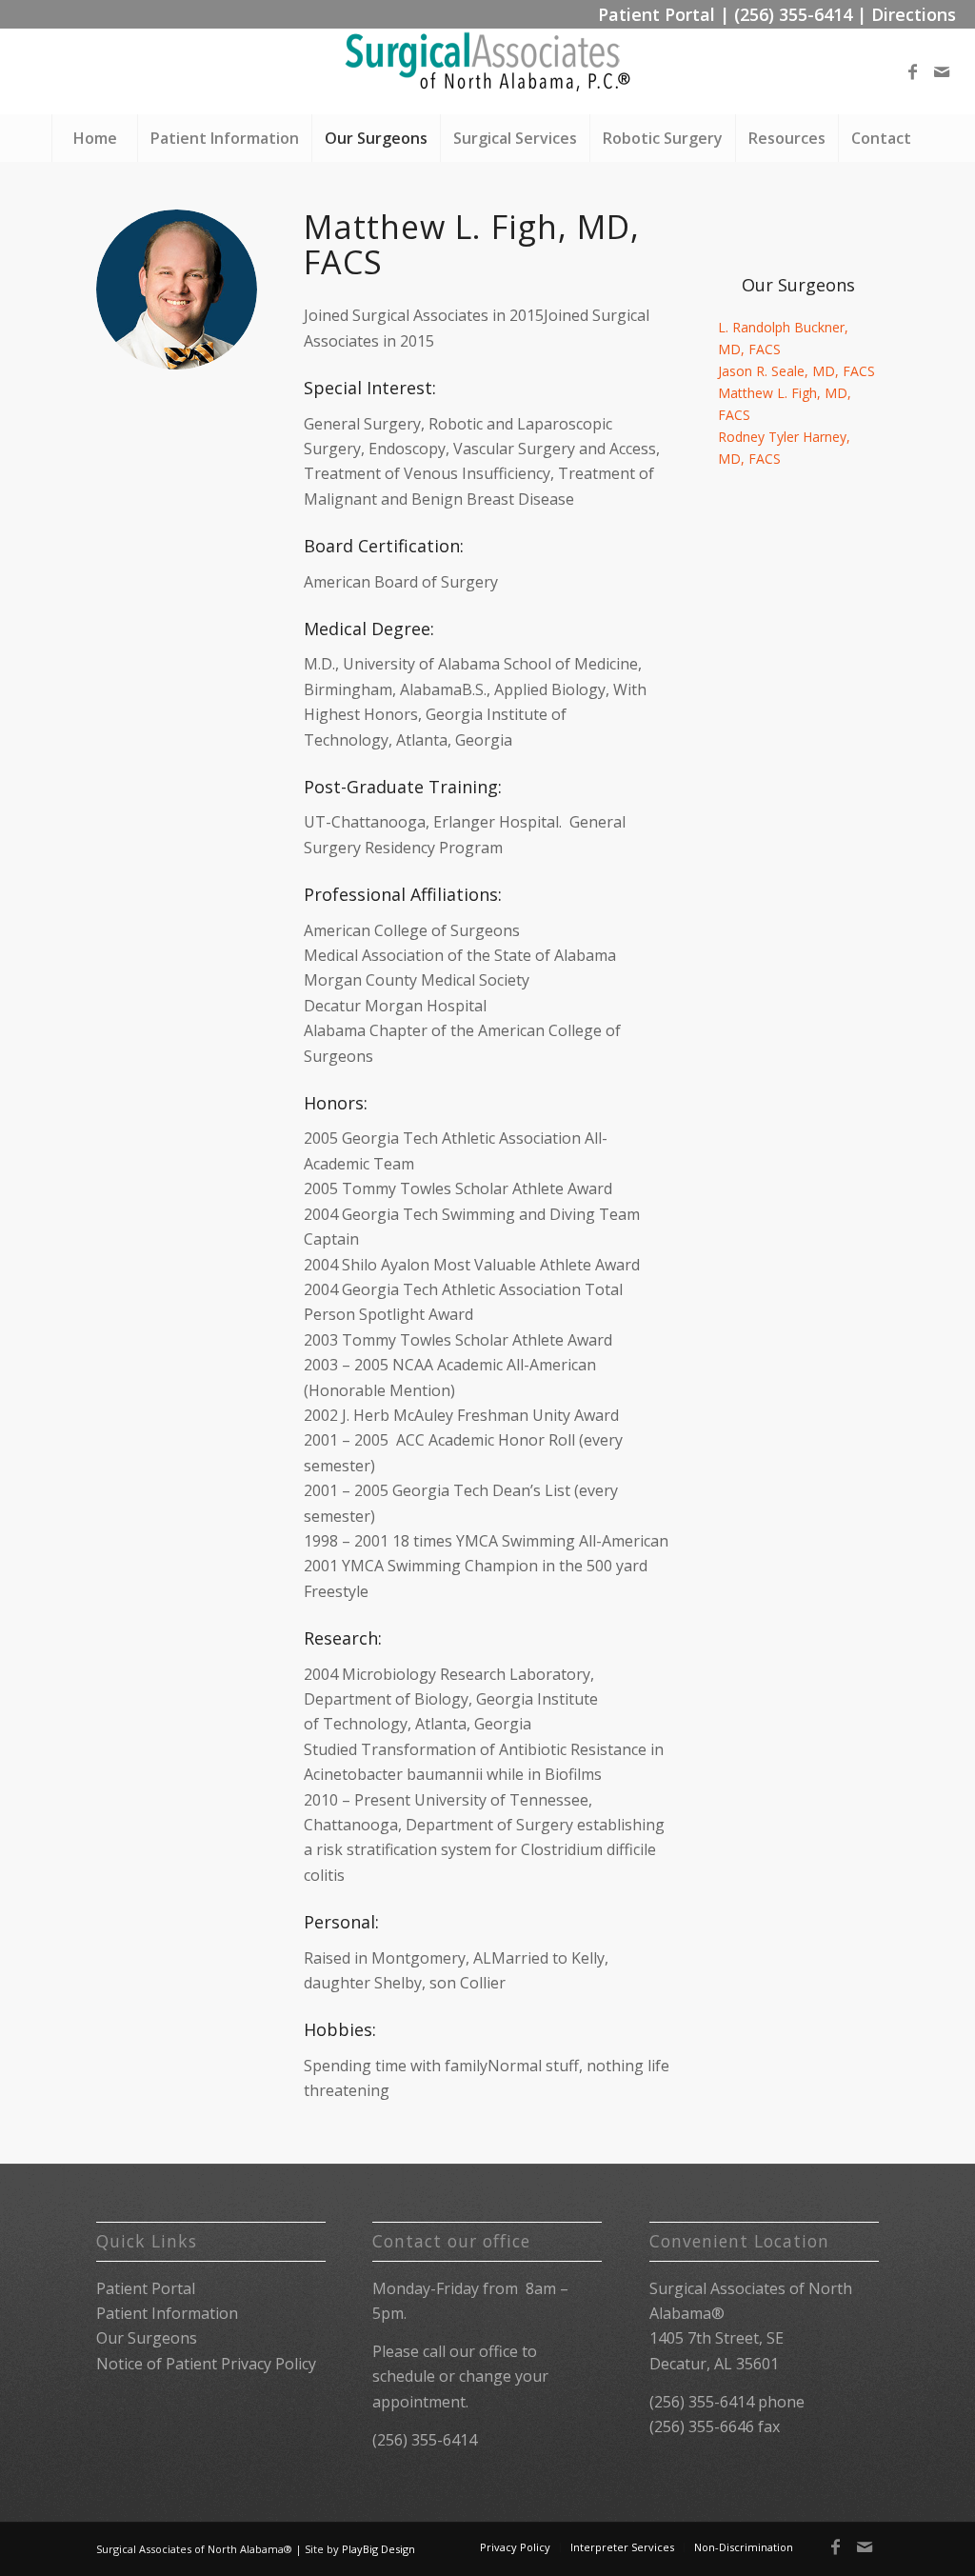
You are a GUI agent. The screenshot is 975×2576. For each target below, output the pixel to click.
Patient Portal (657, 14)
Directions (914, 14)
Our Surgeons (147, 2338)
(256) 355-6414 (793, 14)
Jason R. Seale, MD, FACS (796, 371)
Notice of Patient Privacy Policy (206, 2364)
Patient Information (167, 2313)
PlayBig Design (378, 2549)
